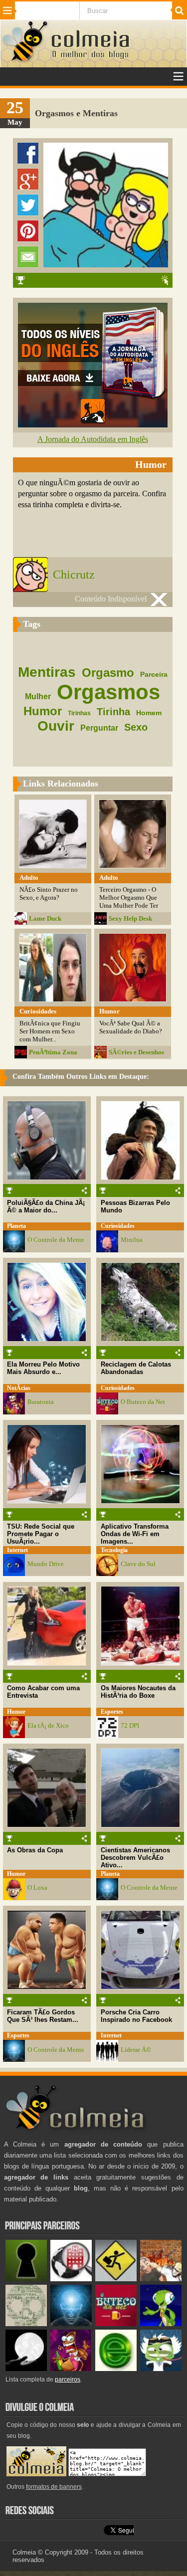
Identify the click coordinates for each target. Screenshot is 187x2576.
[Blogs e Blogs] (116, 2369)
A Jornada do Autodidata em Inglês (93, 439)
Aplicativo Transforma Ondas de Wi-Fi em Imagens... (135, 1534)
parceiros (68, 2379)
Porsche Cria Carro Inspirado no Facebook (136, 2016)
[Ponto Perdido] (26, 2279)
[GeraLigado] (161, 2369)
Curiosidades (118, 1226)
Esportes (112, 1712)
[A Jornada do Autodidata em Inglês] (93, 425)
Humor (16, 1712)
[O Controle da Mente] (71, 2324)
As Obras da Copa (35, 1850)
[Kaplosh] (161, 2279)
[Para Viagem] (116, 2279)
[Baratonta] (71, 2369)
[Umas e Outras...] (26, 2324)
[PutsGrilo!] (161, 2324)
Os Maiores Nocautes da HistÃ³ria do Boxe (138, 1692)
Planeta (16, 1226)
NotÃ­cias (19, 1388)
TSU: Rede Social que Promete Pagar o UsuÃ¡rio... (41, 1534)
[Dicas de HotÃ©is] (71, 2279)
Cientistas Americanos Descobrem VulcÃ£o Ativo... (135, 1858)
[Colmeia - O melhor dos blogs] (25, 61)
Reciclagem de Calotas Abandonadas (136, 1368)
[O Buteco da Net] (116, 2324)
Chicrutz (74, 575)
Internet (17, 1550)
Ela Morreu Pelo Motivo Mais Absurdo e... (43, 1368)
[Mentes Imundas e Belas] (26, 2369)
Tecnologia (114, 1550)
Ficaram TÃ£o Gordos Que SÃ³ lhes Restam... (43, 2016)
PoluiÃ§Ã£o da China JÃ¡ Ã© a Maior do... (46, 1206)
